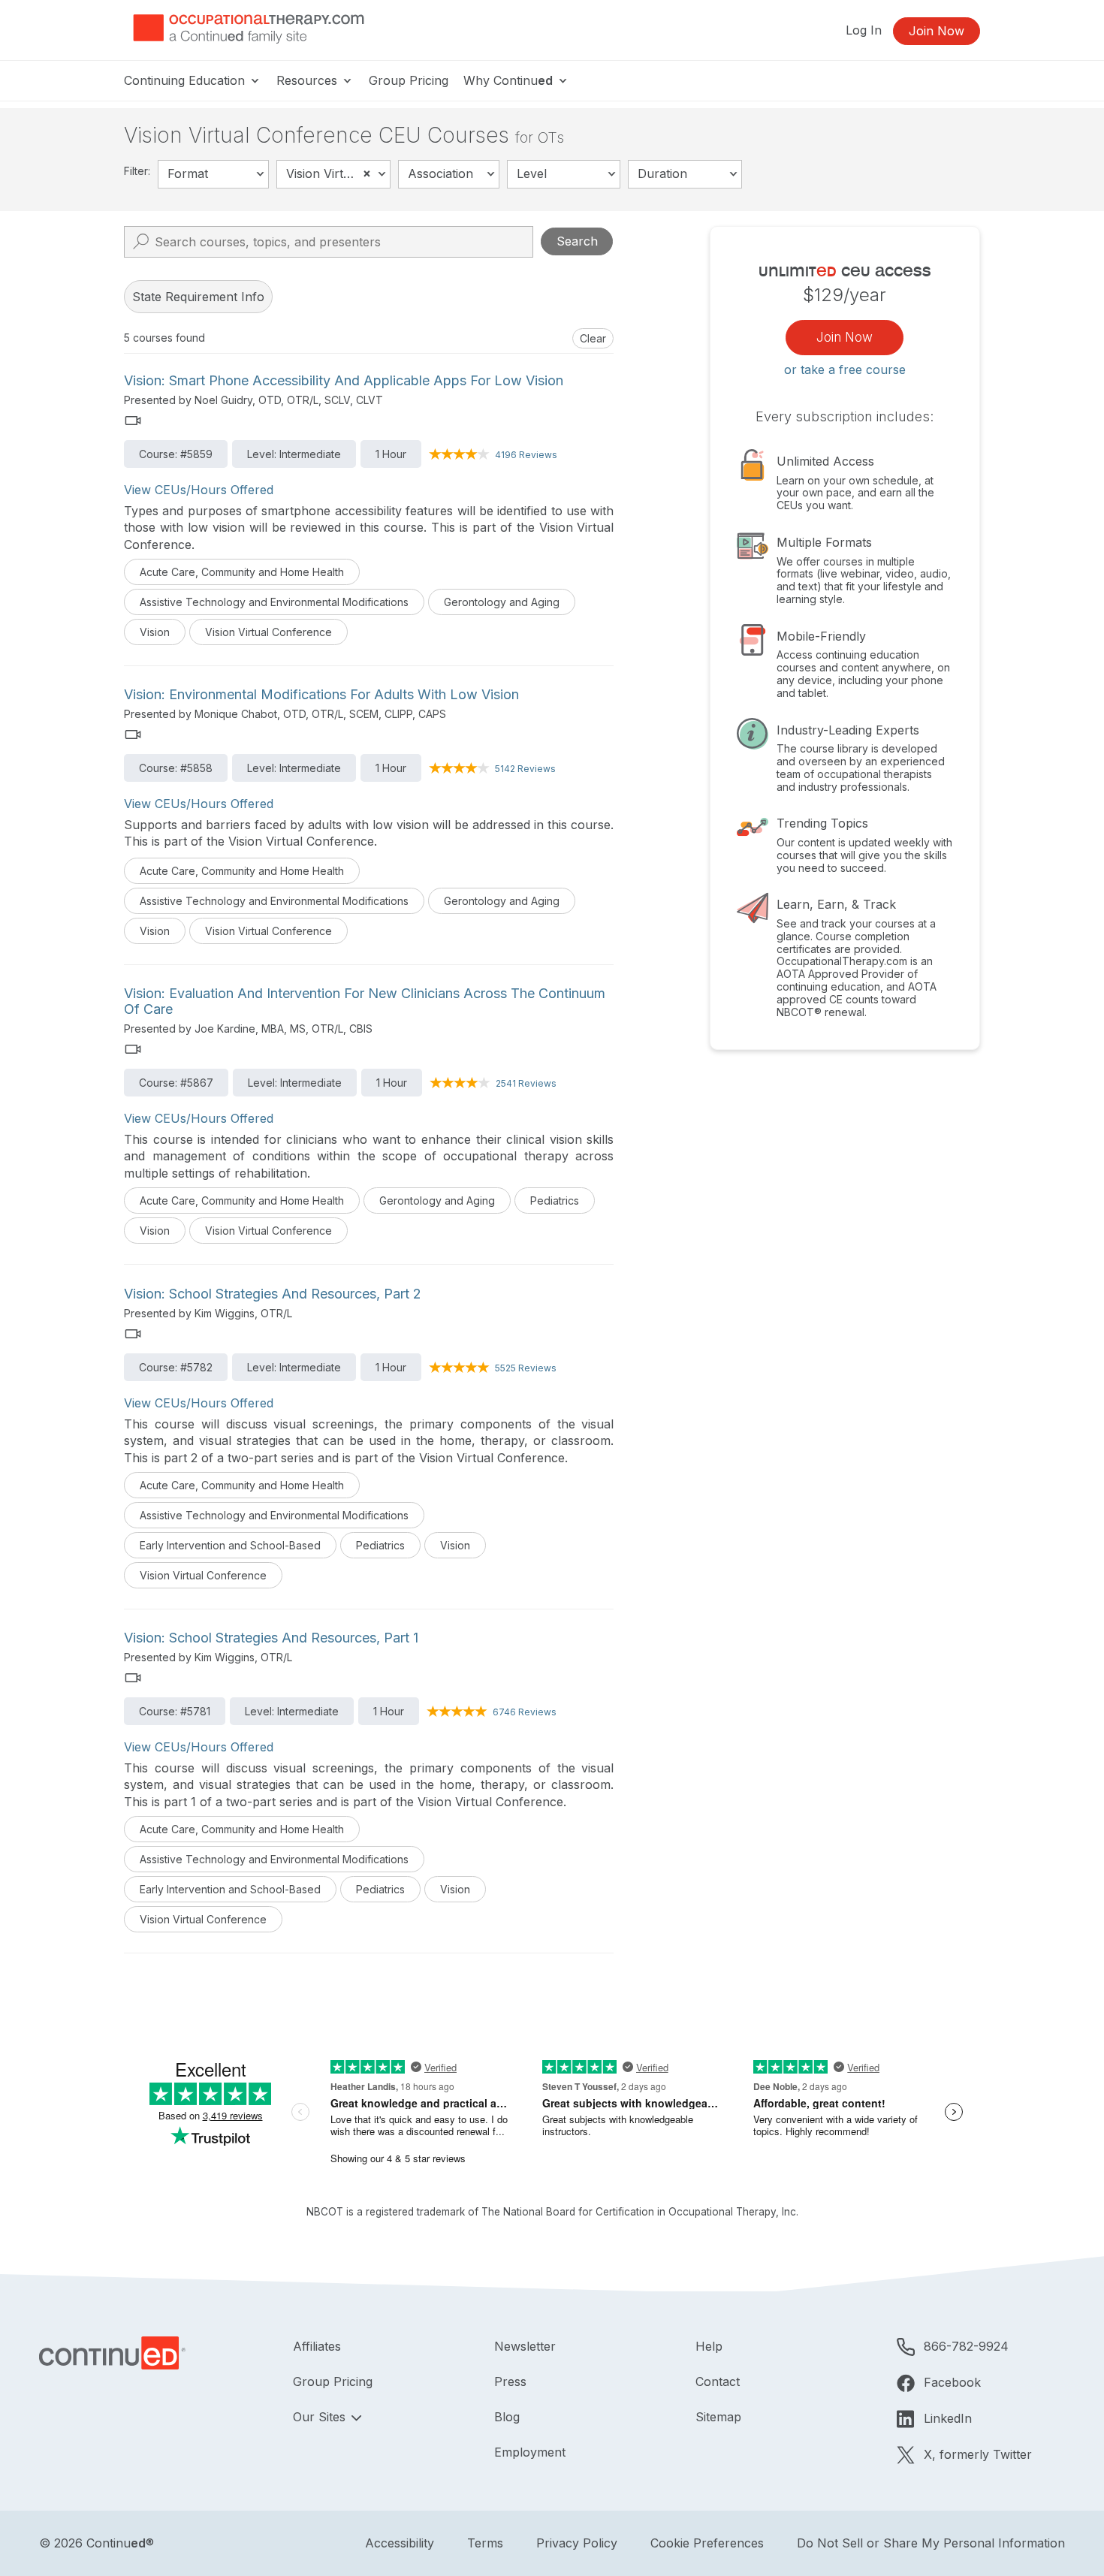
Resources (309, 80)
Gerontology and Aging (502, 602)
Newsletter (525, 2346)
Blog (507, 2417)
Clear (593, 338)
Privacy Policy (577, 2543)
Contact (718, 2381)
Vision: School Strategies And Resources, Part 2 (273, 1294)
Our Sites (321, 2417)
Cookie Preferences (707, 2543)
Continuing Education (186, 80)
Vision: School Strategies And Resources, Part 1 (271, 1638)
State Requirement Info (198, 297)
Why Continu (508, 80)
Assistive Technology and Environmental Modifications (274, 602)
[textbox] (213, 174)
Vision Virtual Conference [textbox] (338, 173)
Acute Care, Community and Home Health (242, 572)
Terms (485, 2543)
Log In (864, 30)
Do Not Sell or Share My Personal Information (931, 2543)
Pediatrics (555, 1201)
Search (577, 241)
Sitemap (718, 2417)
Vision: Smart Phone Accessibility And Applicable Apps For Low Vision (344, 380)
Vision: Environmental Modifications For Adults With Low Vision (321, 694)
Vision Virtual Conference (268, 632)
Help (709, 2346)
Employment (530, 2452)
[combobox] (213, 174)
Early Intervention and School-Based (230, 1545)
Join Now (937, 31)
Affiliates (317, 2346)
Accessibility (400, 2543)
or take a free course (845, 370)
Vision (155, 632)
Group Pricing (409, 80)
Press (510, 2381)
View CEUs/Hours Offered (199, 490)
